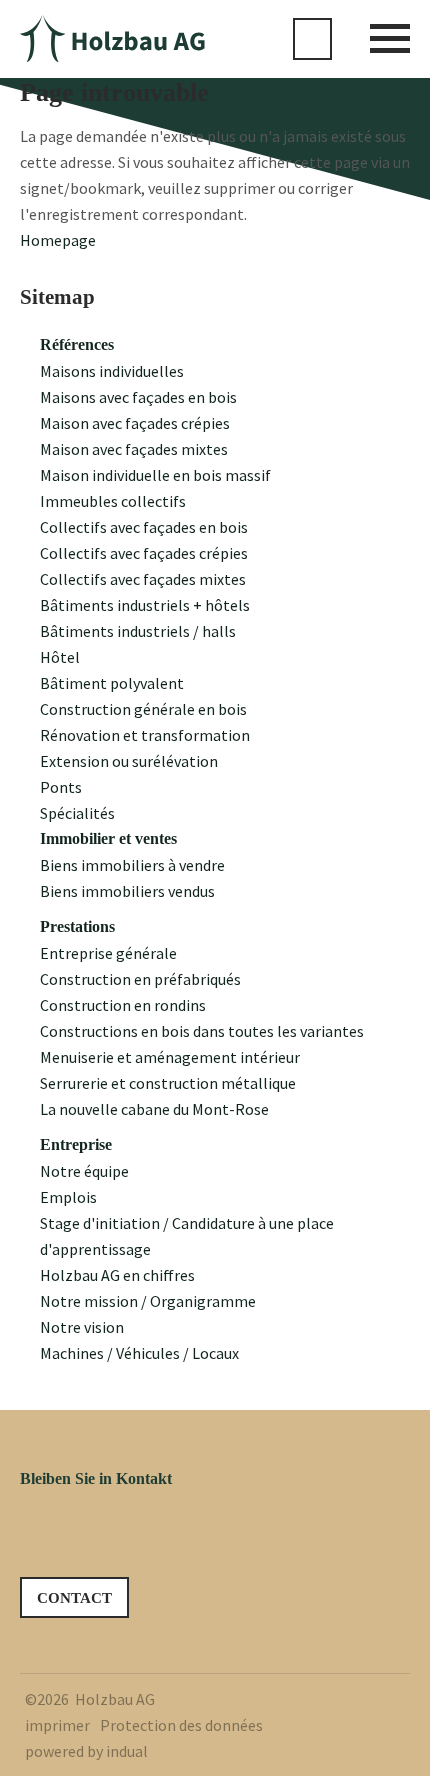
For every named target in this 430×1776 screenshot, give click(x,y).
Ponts (61, 787)
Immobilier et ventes (108, 838)
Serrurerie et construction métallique (168, 1083)
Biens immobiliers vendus (127, 891)
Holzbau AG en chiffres (117, 1275)
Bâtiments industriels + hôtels (145, 605)
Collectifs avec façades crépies (144, 553)
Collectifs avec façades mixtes (143, 579)
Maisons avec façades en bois (138, 397)
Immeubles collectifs (113, 501)
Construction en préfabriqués (140, 979)
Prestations (77, 926)
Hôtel (60, 657)
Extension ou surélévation (129, 761)
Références (77, 344)
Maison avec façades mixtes (134, 449)
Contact (74, 1598)
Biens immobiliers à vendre (132, 865)
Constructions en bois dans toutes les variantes (202, 1031)
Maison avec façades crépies (135, 423)
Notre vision (82, 1327)
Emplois (68, 1197)
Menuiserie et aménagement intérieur (170, 1057)
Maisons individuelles (112, 371)
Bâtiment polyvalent (112, 683)
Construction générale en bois (143, 709)
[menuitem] (225, 345)
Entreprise (76, 1144)
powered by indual (86, 1751)
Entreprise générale (108, 953)
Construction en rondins (123, 1005)
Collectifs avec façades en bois (144, 527)
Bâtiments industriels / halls (138, 631)
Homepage (58, 240)
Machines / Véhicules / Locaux (139, 1353)
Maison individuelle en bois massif (155, 475)
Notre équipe (84, 1171)
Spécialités (77, 813)
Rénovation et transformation (145, 735)
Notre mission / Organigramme (148, 1301)
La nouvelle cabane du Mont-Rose (154, 1109)
